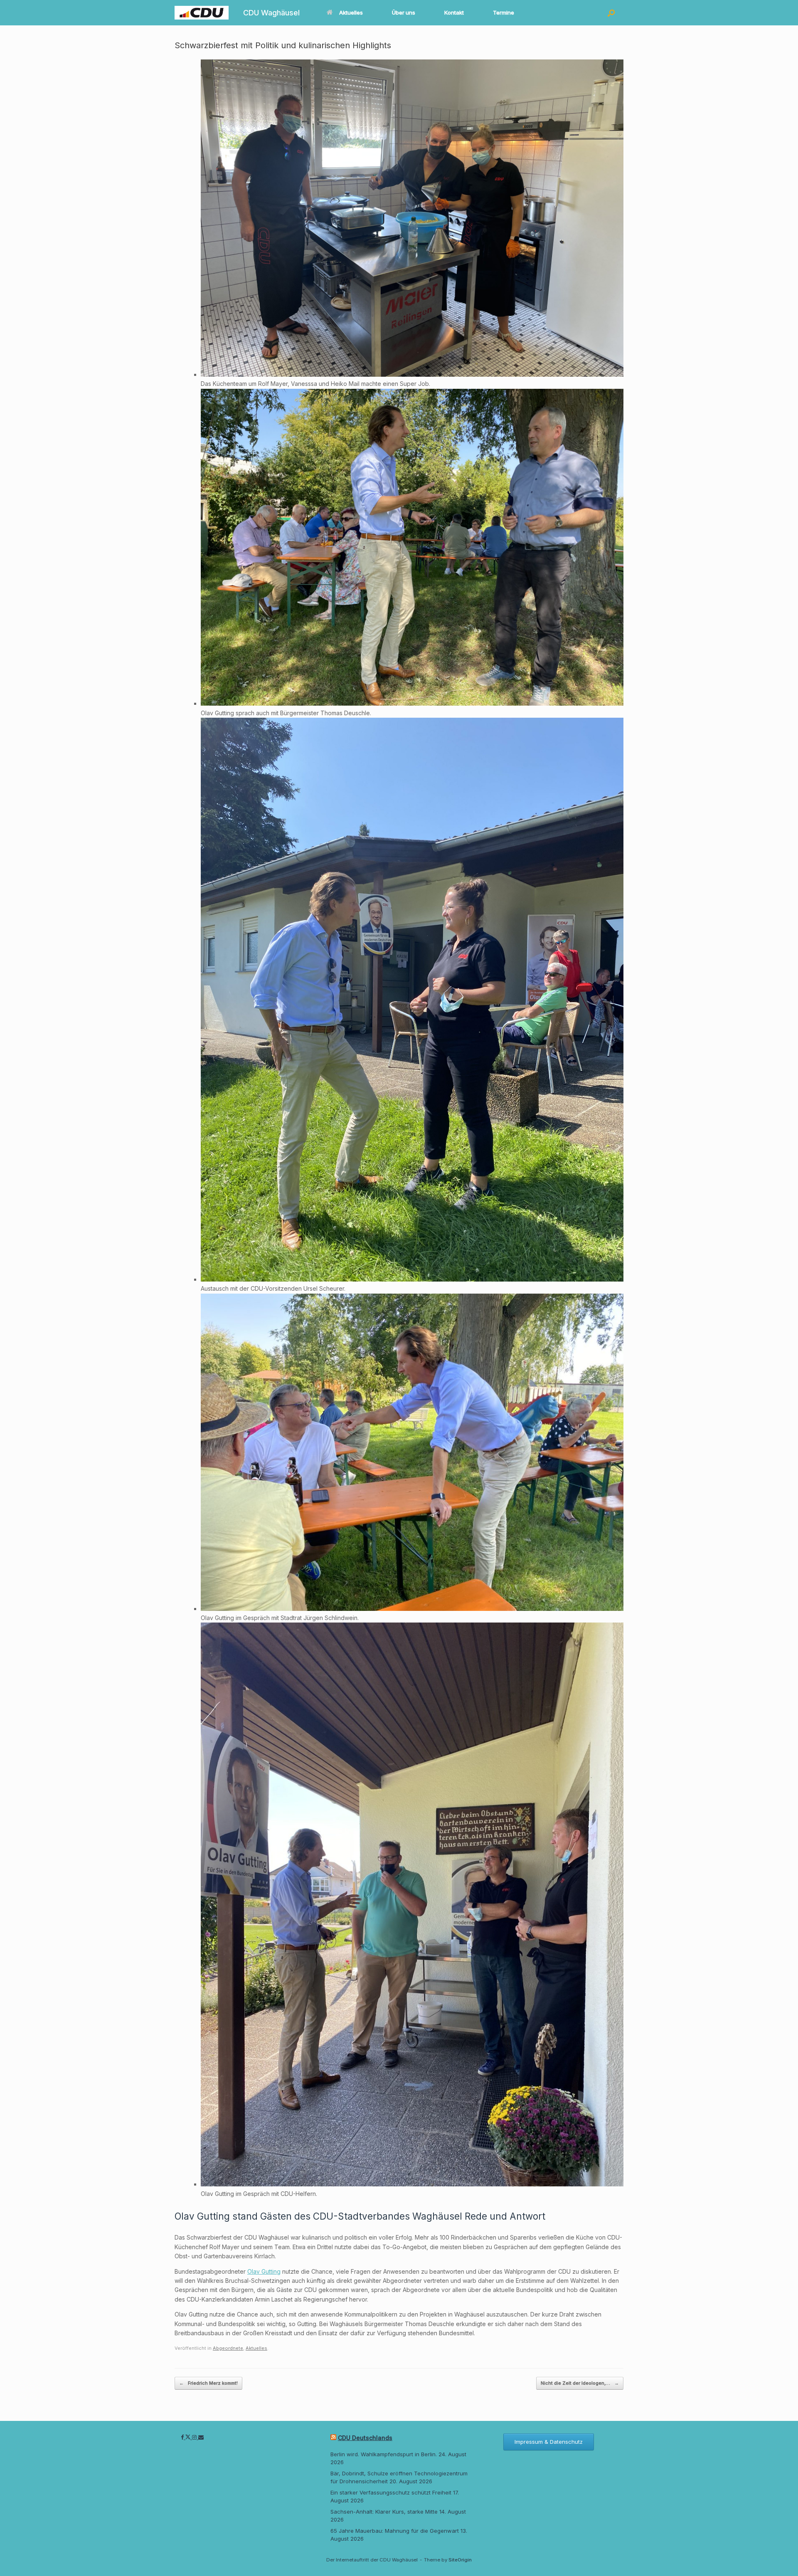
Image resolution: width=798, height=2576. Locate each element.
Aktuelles (351, 12)
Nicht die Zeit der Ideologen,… (580, 2383)
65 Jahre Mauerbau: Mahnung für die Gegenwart (395, 2531)
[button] (611, 13)
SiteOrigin (460, 2560)
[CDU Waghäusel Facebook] (183, 2437)
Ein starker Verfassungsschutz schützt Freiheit (391, 2492)
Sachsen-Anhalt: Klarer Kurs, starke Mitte (384, 2512)
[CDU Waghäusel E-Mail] (201, 2437)
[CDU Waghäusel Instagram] (195, 2437)
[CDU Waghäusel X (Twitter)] (189, 2437)
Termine (504, 12)
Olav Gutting (264, 2271)
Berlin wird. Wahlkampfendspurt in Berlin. (384, 2454)
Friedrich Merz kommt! (208, 2383)
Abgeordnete (228, 2348)
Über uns (404, 12)
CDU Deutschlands (365, 2438)
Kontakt (454, 12)
